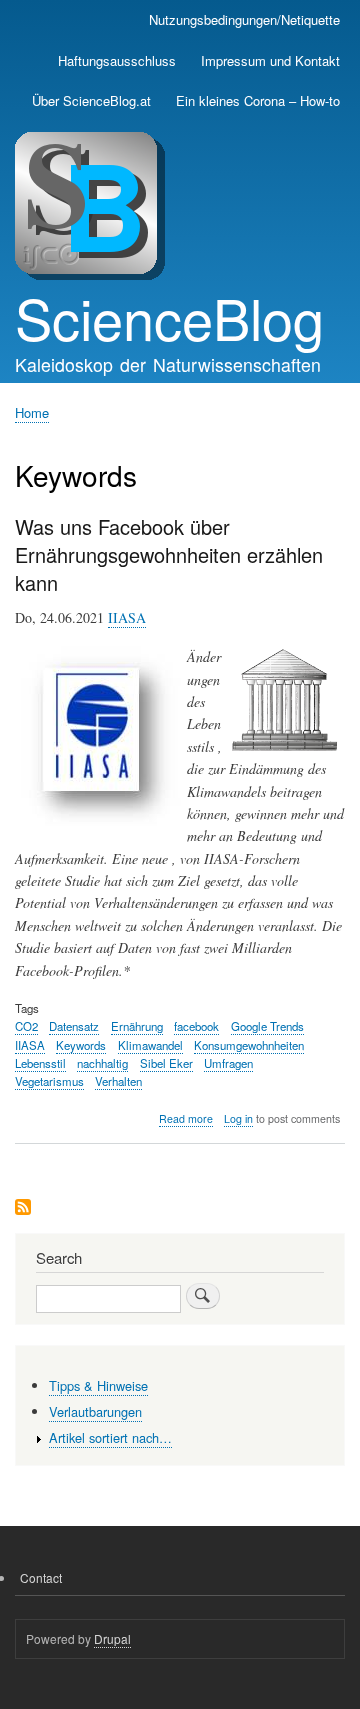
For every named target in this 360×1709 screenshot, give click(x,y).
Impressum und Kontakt (270, 60)
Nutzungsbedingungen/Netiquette (244, 19)
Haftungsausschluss (117, 60)
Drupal (112, 1638)
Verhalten (118, 1081)
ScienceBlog (169, 317)
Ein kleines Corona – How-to (258, 100)
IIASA (127, 617)
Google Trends (267, 1026)
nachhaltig (102, 1063)
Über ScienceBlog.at (91, 100)
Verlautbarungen (95, 1411)
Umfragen (228, 1063)
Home (32, 412)
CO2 (26, 1026)
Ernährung (137, 1026)
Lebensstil (40, 1063)
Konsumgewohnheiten (249, 1045)
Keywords (81, 1045)
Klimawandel (150, 1045)
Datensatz (74, 1026)
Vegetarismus (49, 1081)
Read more (186, 1119)
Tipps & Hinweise (98, 1385)
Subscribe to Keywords (23, 1208)
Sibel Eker (166, 1063)
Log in (238, 1118)
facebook (196, 1026)
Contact (41, 1577)
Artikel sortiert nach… (110, 1437)
